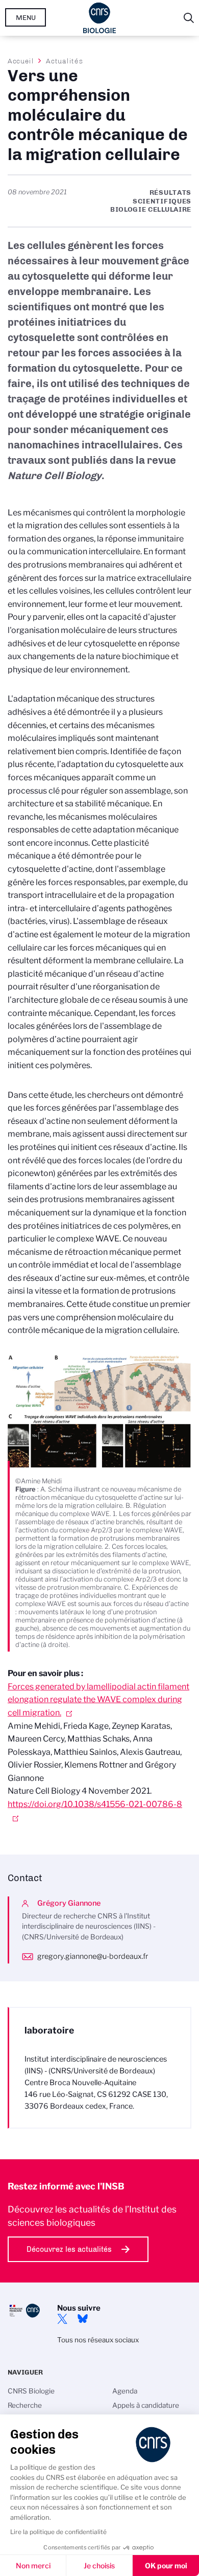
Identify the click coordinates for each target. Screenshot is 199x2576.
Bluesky (83, 2319)
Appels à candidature (146, 2405)
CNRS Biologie (31, 2391)
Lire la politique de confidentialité (58, 2532)
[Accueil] (100, 18)
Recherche (25, 2405)
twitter (62, 2319)
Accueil (21, 61)
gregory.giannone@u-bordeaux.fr (93, 1956)
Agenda (125, 2391)
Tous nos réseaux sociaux (98, 2340)
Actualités (64, 61)
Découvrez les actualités (69, 2249)
